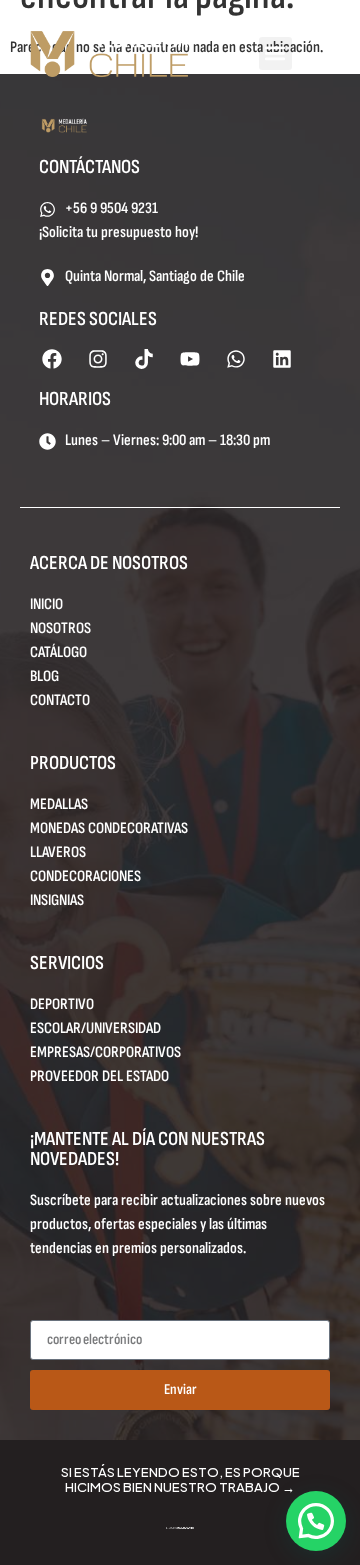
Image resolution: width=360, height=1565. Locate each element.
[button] (275, 53)
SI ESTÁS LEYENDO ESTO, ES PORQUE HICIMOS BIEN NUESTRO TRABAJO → (180, 1480)
